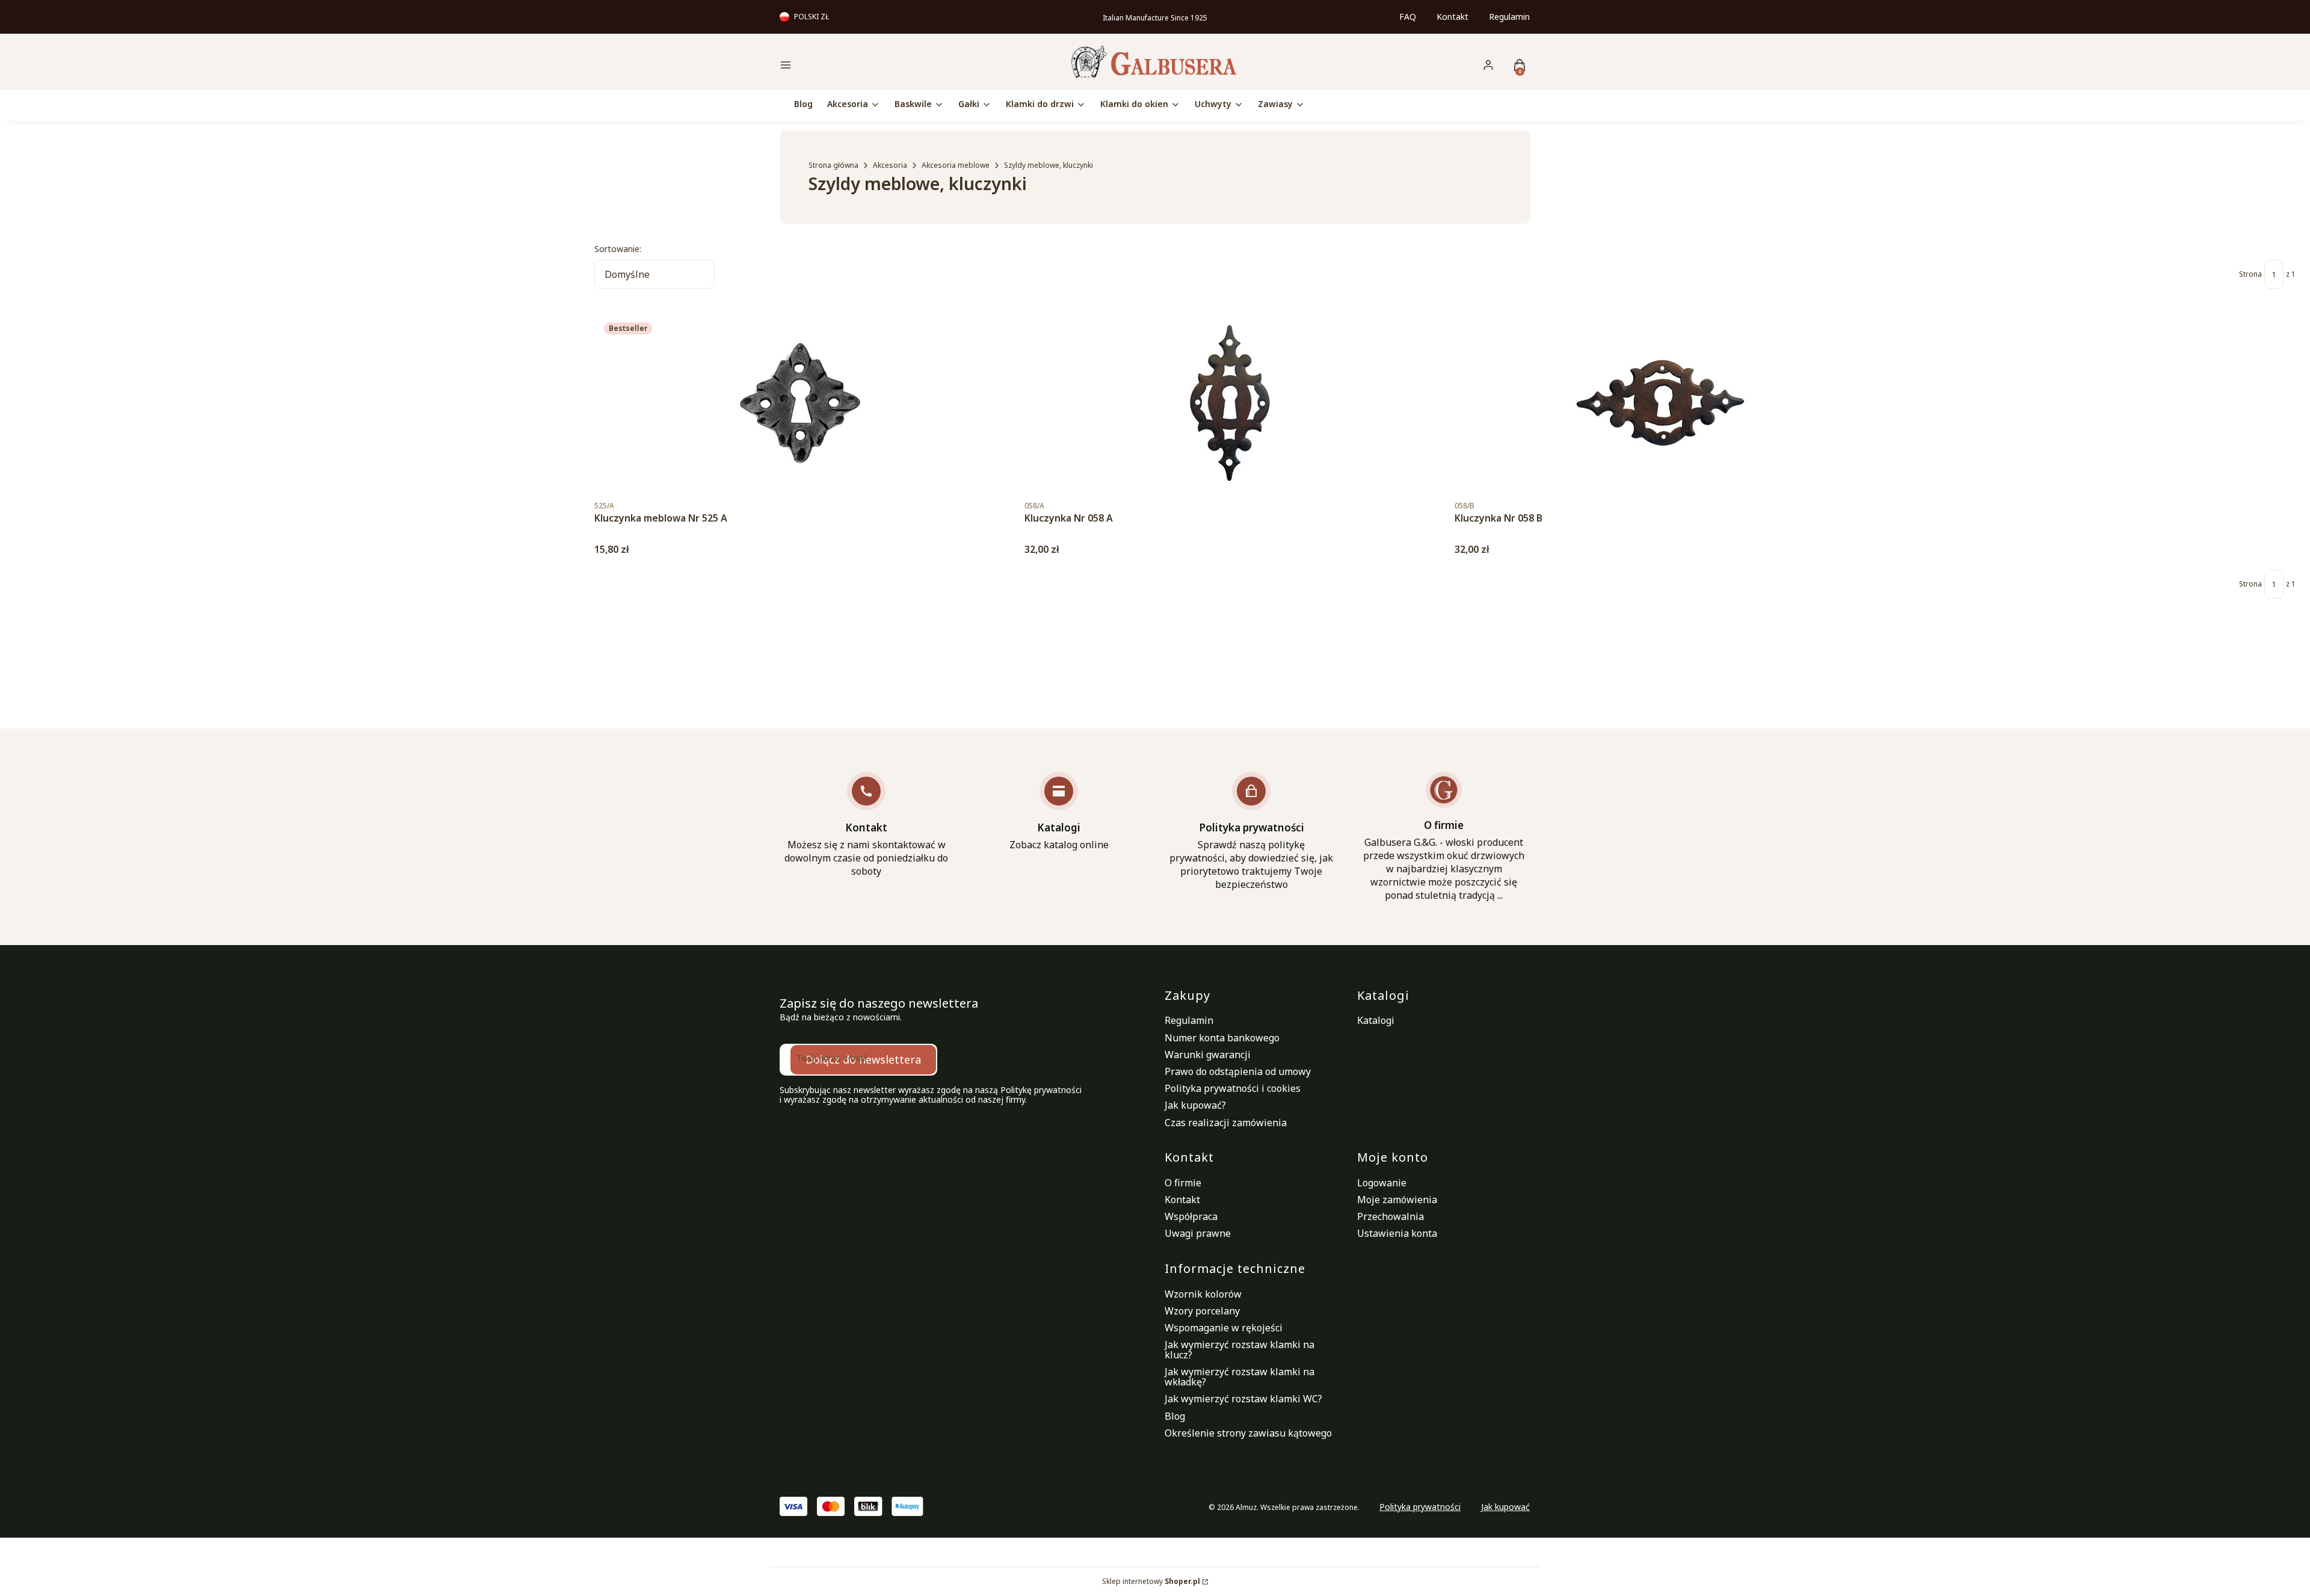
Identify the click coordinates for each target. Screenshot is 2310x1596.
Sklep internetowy (1151, 1582)
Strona (2250, 274)
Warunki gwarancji (1208, 1055)
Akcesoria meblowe (956, 165)
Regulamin (1509, 17)
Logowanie (1382, 1183)
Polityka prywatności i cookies (1233, 1088)
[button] (869, 66)
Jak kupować (1505, 1507)
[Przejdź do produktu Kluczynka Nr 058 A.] (1230, 403)
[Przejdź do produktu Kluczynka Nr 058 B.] (1660, 403)
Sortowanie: (618, 249)
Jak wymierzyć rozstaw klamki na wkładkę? (1240, 1377)
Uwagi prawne (1198, 1233)
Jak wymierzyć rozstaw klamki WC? (1243, 1399)
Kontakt (1452, 17)
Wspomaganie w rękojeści (1224, 1328)
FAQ (1408, 17)
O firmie (1183, 1183)
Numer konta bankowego (1222, 1038)
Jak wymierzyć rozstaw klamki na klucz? (1240, 1350)
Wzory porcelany (1202, 1311)
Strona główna (833, 165)
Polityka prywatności (1420, 1507)
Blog (1175, 1416)
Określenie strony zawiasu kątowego (1248, 1433)
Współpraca (1191, 1216)
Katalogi (1376, 1020)
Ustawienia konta (1397, 1233)
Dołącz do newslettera (863, 1059)
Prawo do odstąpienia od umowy (1238, 1071)
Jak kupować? (1195, 1105)
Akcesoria (890, 165)
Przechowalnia (1391, 1216)
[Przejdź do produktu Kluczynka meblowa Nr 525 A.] (800, 403)
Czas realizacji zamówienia (1226, 1123)
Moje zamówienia (1397, 1200)
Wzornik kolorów (1203, 1294)
